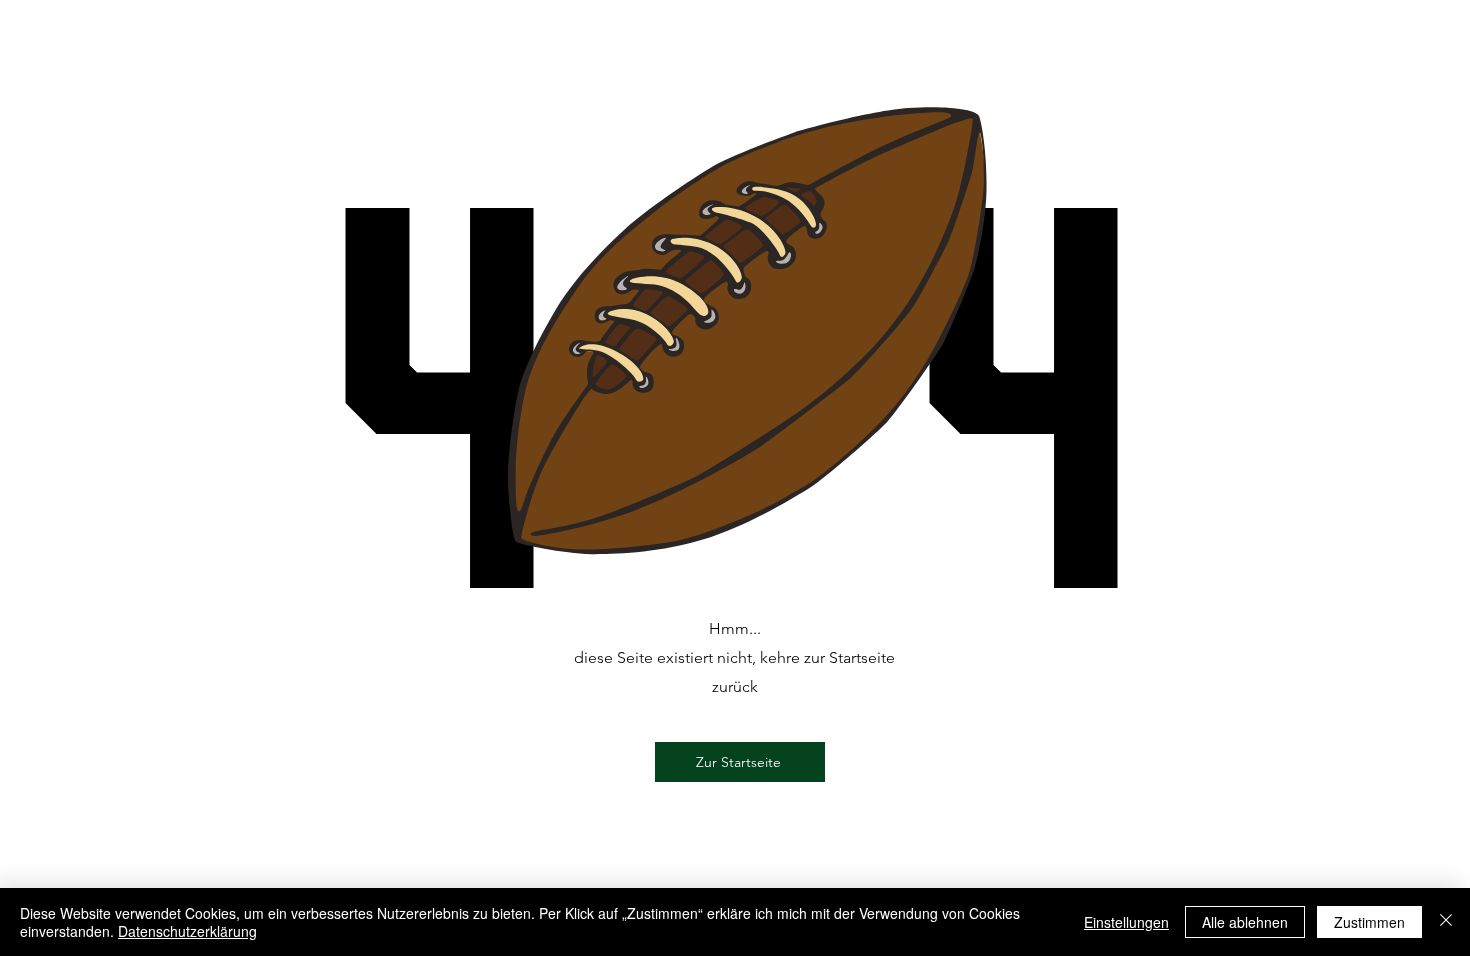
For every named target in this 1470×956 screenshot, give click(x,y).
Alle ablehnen (1245, 922)
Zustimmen (1369, 922)
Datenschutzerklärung (187, 931)
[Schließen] (1446, 922)
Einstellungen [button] (1126, 922)
